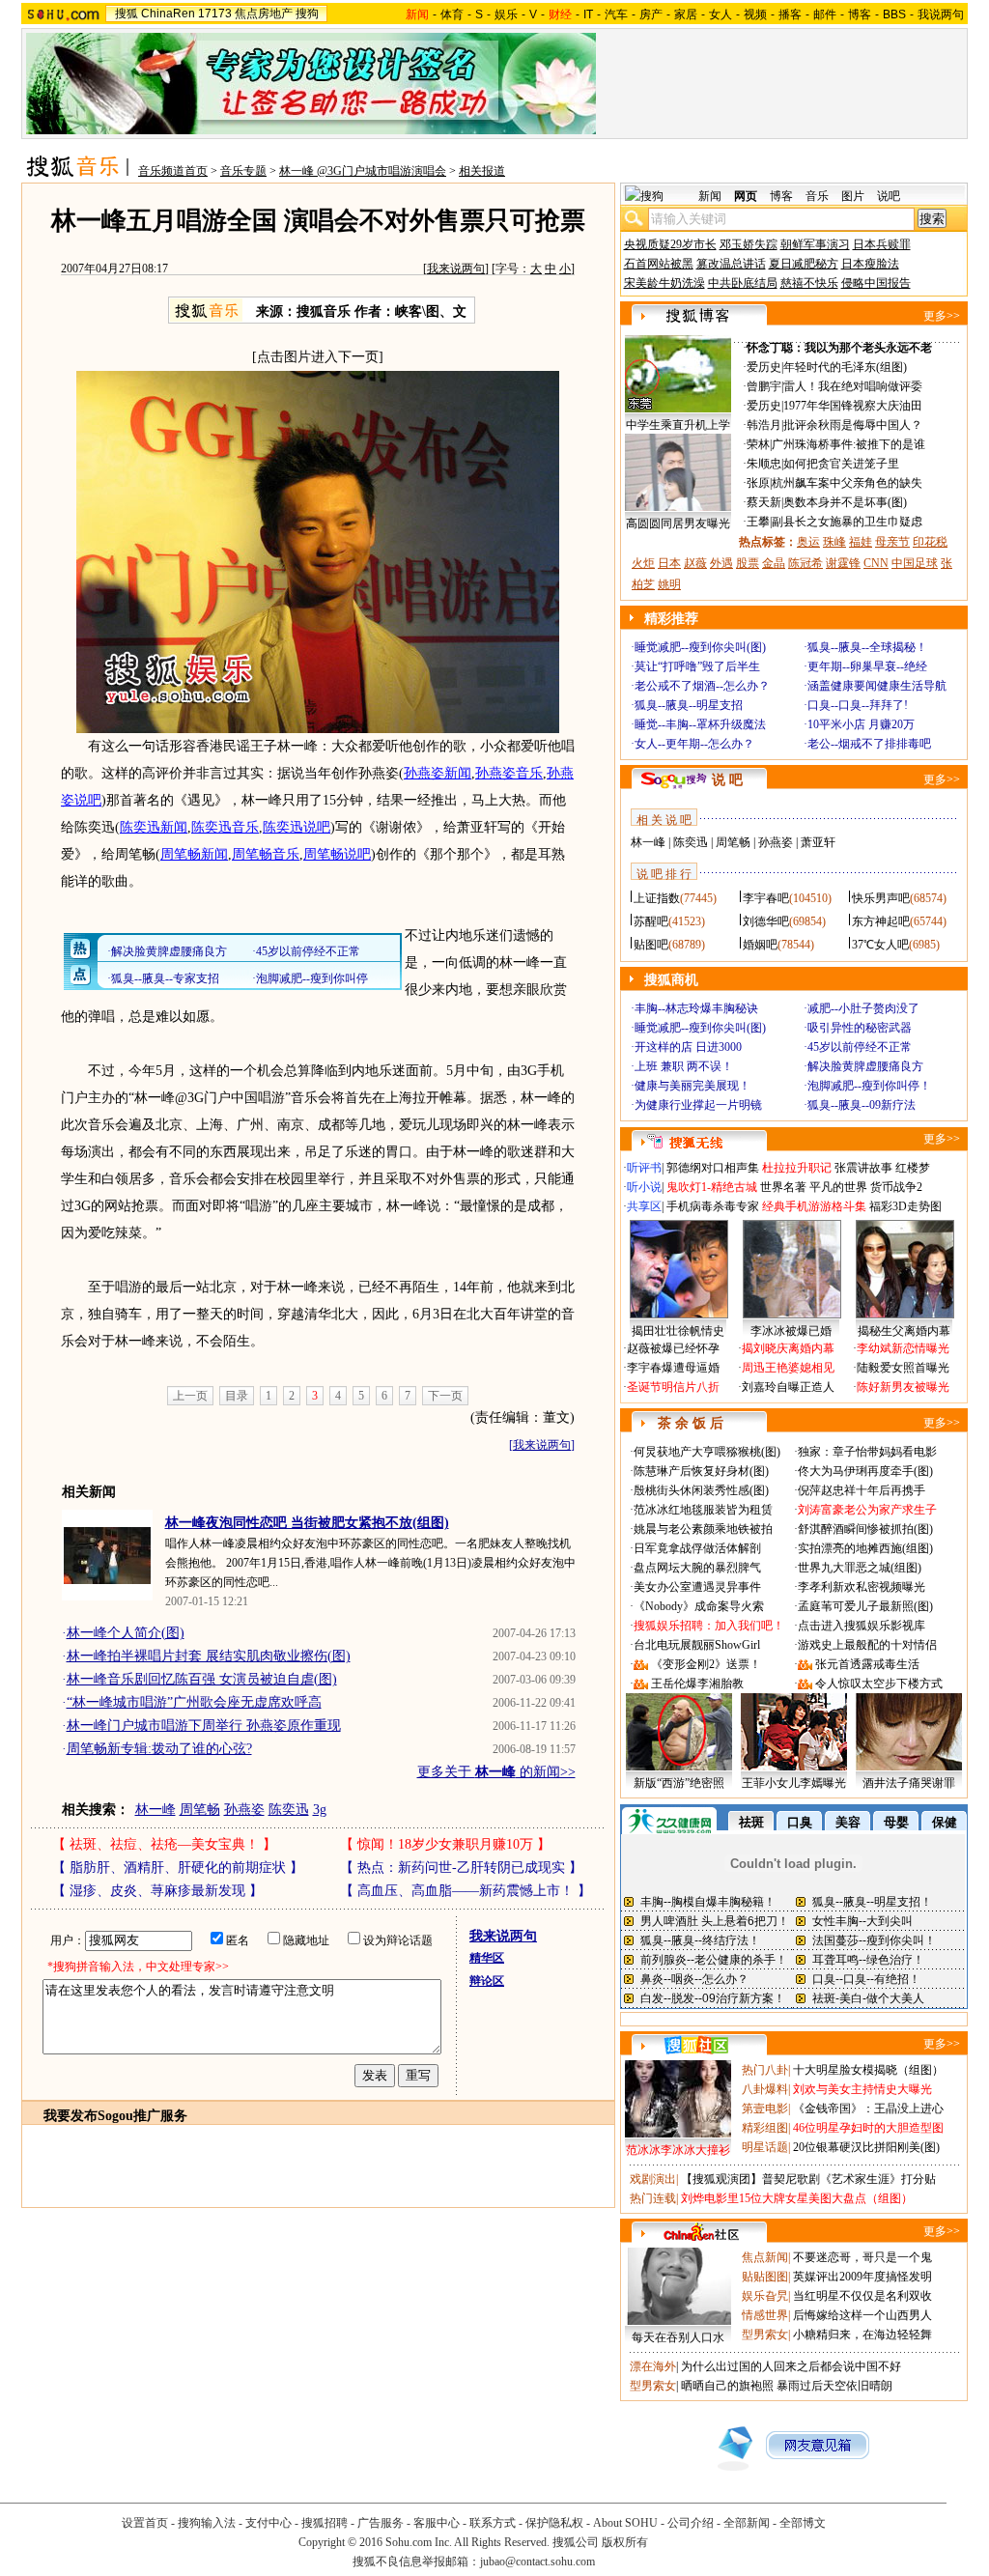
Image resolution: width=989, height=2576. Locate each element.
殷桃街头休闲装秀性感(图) (701, 1490)
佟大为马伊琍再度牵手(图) (865, 1471)
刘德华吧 (766, 921)
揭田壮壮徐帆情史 (678, 1331)
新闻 (710, 196)
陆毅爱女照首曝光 (903, 1368)
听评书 (644, 1168)
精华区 (487, 1958)
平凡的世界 (838, 1187)
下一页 (445, 1396)
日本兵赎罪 (882, 244)
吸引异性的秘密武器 (860, 1028)
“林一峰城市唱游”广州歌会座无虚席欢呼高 (194, 1702)
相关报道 (482, 171)
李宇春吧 (766, 898)
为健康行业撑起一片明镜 (698, 1105)
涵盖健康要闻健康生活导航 (877, 686)
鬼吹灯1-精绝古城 (712, 1187)
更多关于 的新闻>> (496, 1772)
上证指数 (657, 898)
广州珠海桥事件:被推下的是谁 (848, 444)
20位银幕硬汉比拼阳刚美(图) (866, 2147)
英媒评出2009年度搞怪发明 (862, 2277)
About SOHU (625, 2523)
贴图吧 (651, 945)
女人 (721, 14)
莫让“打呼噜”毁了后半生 (697, 666)
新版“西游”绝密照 (679, 1783)
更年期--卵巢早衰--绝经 (867, 666)
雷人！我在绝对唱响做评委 (853, 386)
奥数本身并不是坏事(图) (845, 502)
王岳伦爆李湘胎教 (697, 1684)
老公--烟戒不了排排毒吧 (869, 744)
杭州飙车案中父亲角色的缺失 (847, 483)
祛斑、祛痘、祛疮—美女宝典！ (164, 1844)
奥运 (808, 542)
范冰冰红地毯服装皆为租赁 (703, 1510)
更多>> (942, 316)
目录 (237, 1396)
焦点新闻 (765, 2257)
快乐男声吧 (881, 898)
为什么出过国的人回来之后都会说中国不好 (791, 2366)
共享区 (644, 1206)
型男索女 (765, 2335)
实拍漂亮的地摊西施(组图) (865, 1548)
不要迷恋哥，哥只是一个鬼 (862, 2257)
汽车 (616, 14)
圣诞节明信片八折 (673, 1387)
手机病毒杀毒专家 (713, 1206)
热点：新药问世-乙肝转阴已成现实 (461, 1868)
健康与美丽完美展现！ (692, 1086)
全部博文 (803, 2523)
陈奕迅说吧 (297, 827)
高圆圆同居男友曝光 (678, 524)
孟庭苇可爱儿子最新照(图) (865, 1606)
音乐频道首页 (173, 171)
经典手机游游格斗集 (814, 1206)
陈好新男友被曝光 (903, 1387)
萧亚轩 (818, 842)
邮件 (825, 14)
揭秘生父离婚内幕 (904, 1331)
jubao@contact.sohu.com (537, 2562)
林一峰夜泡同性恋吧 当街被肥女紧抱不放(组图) (307, 1523)
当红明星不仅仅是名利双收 (862, 2296)
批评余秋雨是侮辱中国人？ (853, 425)
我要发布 (71, 2116)
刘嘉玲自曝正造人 (788, 1387)
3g (320, 1810)
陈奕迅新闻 (154, 827)
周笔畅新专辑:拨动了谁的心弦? (159, 1749)
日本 (669, 563)
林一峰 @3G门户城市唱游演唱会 (363, 171)
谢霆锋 (843, 563)
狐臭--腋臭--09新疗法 (862, 1105)
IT (588, 14)
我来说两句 (456, 269)
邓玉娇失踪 (749, 244)
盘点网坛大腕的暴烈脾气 (697, 1568)
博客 (860, 14)
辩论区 (487, 1981)
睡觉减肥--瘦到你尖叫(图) (700, 647)
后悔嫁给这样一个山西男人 (862, 2315)
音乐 (817, 196)
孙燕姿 (244, 1810)
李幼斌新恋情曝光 (903, 1348)
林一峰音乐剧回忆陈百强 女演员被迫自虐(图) (202, 1679)
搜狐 (127, 14)
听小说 (644, 1187)
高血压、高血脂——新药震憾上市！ (466, 1891)
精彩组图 (765, 2128)
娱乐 (506, 14)
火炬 (643, 563)
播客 (790, 14)
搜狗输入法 (207, 2523)
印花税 (930, 542)
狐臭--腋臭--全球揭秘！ (867, 647)
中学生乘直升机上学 (678, 425)
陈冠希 (805, 563)
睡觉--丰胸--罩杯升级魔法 (700, 724)
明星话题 (765, 2147)
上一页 (190, 1396)
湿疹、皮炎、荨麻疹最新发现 (157, 1891)
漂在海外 (653, 2366)
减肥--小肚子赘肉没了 (863, 1008)
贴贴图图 (765, 2277)
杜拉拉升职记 (797, 1168)
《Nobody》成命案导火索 (699, 1606)
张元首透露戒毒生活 (867, 1664)
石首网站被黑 (659, 264)
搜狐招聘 (325, 2523)
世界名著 (783, 1187)
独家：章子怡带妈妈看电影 (867, 1452)
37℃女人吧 (880, 945)
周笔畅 (200, 1810)
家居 (686, 14)
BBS (894, 14)
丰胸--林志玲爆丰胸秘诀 (696, 1008)
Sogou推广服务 (142, 2116)
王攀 (758, 522)
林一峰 (155, 1810)
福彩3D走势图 (905, 1206)
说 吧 (727, 780)
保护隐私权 (554, 2523)
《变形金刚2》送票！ (706, 1664)
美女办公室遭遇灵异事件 (697, 1587)
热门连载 (653, 2198)
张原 (758, 483)
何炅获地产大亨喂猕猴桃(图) (707, 1452)
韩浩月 (764, 425)
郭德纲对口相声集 (713, 1168)
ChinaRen (168, 14)
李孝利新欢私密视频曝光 (862, 1587)
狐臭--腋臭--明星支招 (689, 705)
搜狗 (307, 14)
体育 (452, 14)
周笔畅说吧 (337, 854)
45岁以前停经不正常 (860, 1047)
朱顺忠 (764, 464)
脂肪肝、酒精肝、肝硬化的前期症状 (178, 1868)
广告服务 (381, 2523)
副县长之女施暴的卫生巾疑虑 (847, 522)
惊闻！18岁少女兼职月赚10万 (445, 1844)
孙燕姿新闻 (438, 773)
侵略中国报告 (876, 283)
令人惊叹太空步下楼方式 (879, 1684)
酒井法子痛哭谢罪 (909, 1783)
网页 (746, 196)
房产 (651, 14)
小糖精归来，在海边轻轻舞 (862, 2335)
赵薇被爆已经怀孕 (673, 1348)
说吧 (889, 196)
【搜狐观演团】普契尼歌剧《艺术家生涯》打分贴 (808, 2179)
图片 (853, 196)
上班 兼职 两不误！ (684, 1066)
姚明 (669, 584)
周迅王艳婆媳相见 (788, 1368)
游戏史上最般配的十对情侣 (867, 1645)
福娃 (861, 542)
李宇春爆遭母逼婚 (673, 1368)
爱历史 (764, 367)
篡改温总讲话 (731, 264)
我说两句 (941, 14)
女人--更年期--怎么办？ (694, 744)
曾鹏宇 (764, 386)
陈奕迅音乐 (225, 827)
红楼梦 (913, 1168)
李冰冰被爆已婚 (791, 1331)
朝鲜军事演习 (815, 244)
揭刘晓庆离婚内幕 (788, 1348)
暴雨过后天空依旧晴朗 (834, 2386)
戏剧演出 (653, 2179)
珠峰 (834, 542)
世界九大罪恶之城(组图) (860, 1568)
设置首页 (145, 2523)
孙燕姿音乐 (509, 773)
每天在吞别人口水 (678, 2337)
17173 (215, 14)
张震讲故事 (863, 1168)
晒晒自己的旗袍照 (727, 2386)
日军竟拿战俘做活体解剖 (697, 1548)
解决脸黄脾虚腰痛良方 (865, 1066)
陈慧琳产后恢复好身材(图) (701, 1471)
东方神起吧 (881, 921)
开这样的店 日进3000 (688, 1047)
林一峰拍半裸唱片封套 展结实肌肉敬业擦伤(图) (209, 1656)
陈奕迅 (289, 1810)
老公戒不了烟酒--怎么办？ (702, 686)
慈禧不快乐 (809, 283)
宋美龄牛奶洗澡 (664, 283)
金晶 (774, 563)
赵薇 (695, 563)
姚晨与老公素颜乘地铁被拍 (703, 1529)
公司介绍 (691, 2523)
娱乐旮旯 (765, 2296)
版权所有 (625, 2542)
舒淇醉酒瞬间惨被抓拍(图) (865, 1529)
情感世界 (765, 2315)
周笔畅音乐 (266, 854)
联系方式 (493, 2523)
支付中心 (268, 2523)
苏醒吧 (651, 921)
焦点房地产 (264, 14)
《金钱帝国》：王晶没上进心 (868, 2109)
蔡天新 (764, 502)
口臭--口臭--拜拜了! (858, 705)
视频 (755, 14)
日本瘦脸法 (870, 264)
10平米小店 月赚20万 (861, 724)
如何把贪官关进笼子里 (841, 464)
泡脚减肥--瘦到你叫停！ (869, 1086)
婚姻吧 (760, 945)
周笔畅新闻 (194, 854)
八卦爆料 (765, 2089)
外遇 (721, 563)
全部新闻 (747, 2523)
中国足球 (915, 563)
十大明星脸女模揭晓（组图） (868, 2070)
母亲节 (892, 542)
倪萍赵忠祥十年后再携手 (862, 1490)
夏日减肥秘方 (804, 264)
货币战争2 (896, 1187)
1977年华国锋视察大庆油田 (853, 406)
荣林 (758, 444)
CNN (876, 563)
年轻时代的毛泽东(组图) (845, 367)
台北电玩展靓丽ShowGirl (697, 1645)
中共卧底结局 (743, 283)
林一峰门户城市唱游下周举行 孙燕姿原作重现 (204, 1726)
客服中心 (437, 2523)
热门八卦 (765, 2070)
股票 (748, 563)
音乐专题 (243, 171)
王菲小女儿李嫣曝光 (794, 1783)
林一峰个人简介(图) (126, 1633)
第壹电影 (765, 2109)
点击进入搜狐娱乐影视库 (862, 1626)
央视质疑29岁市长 (670, 244)
